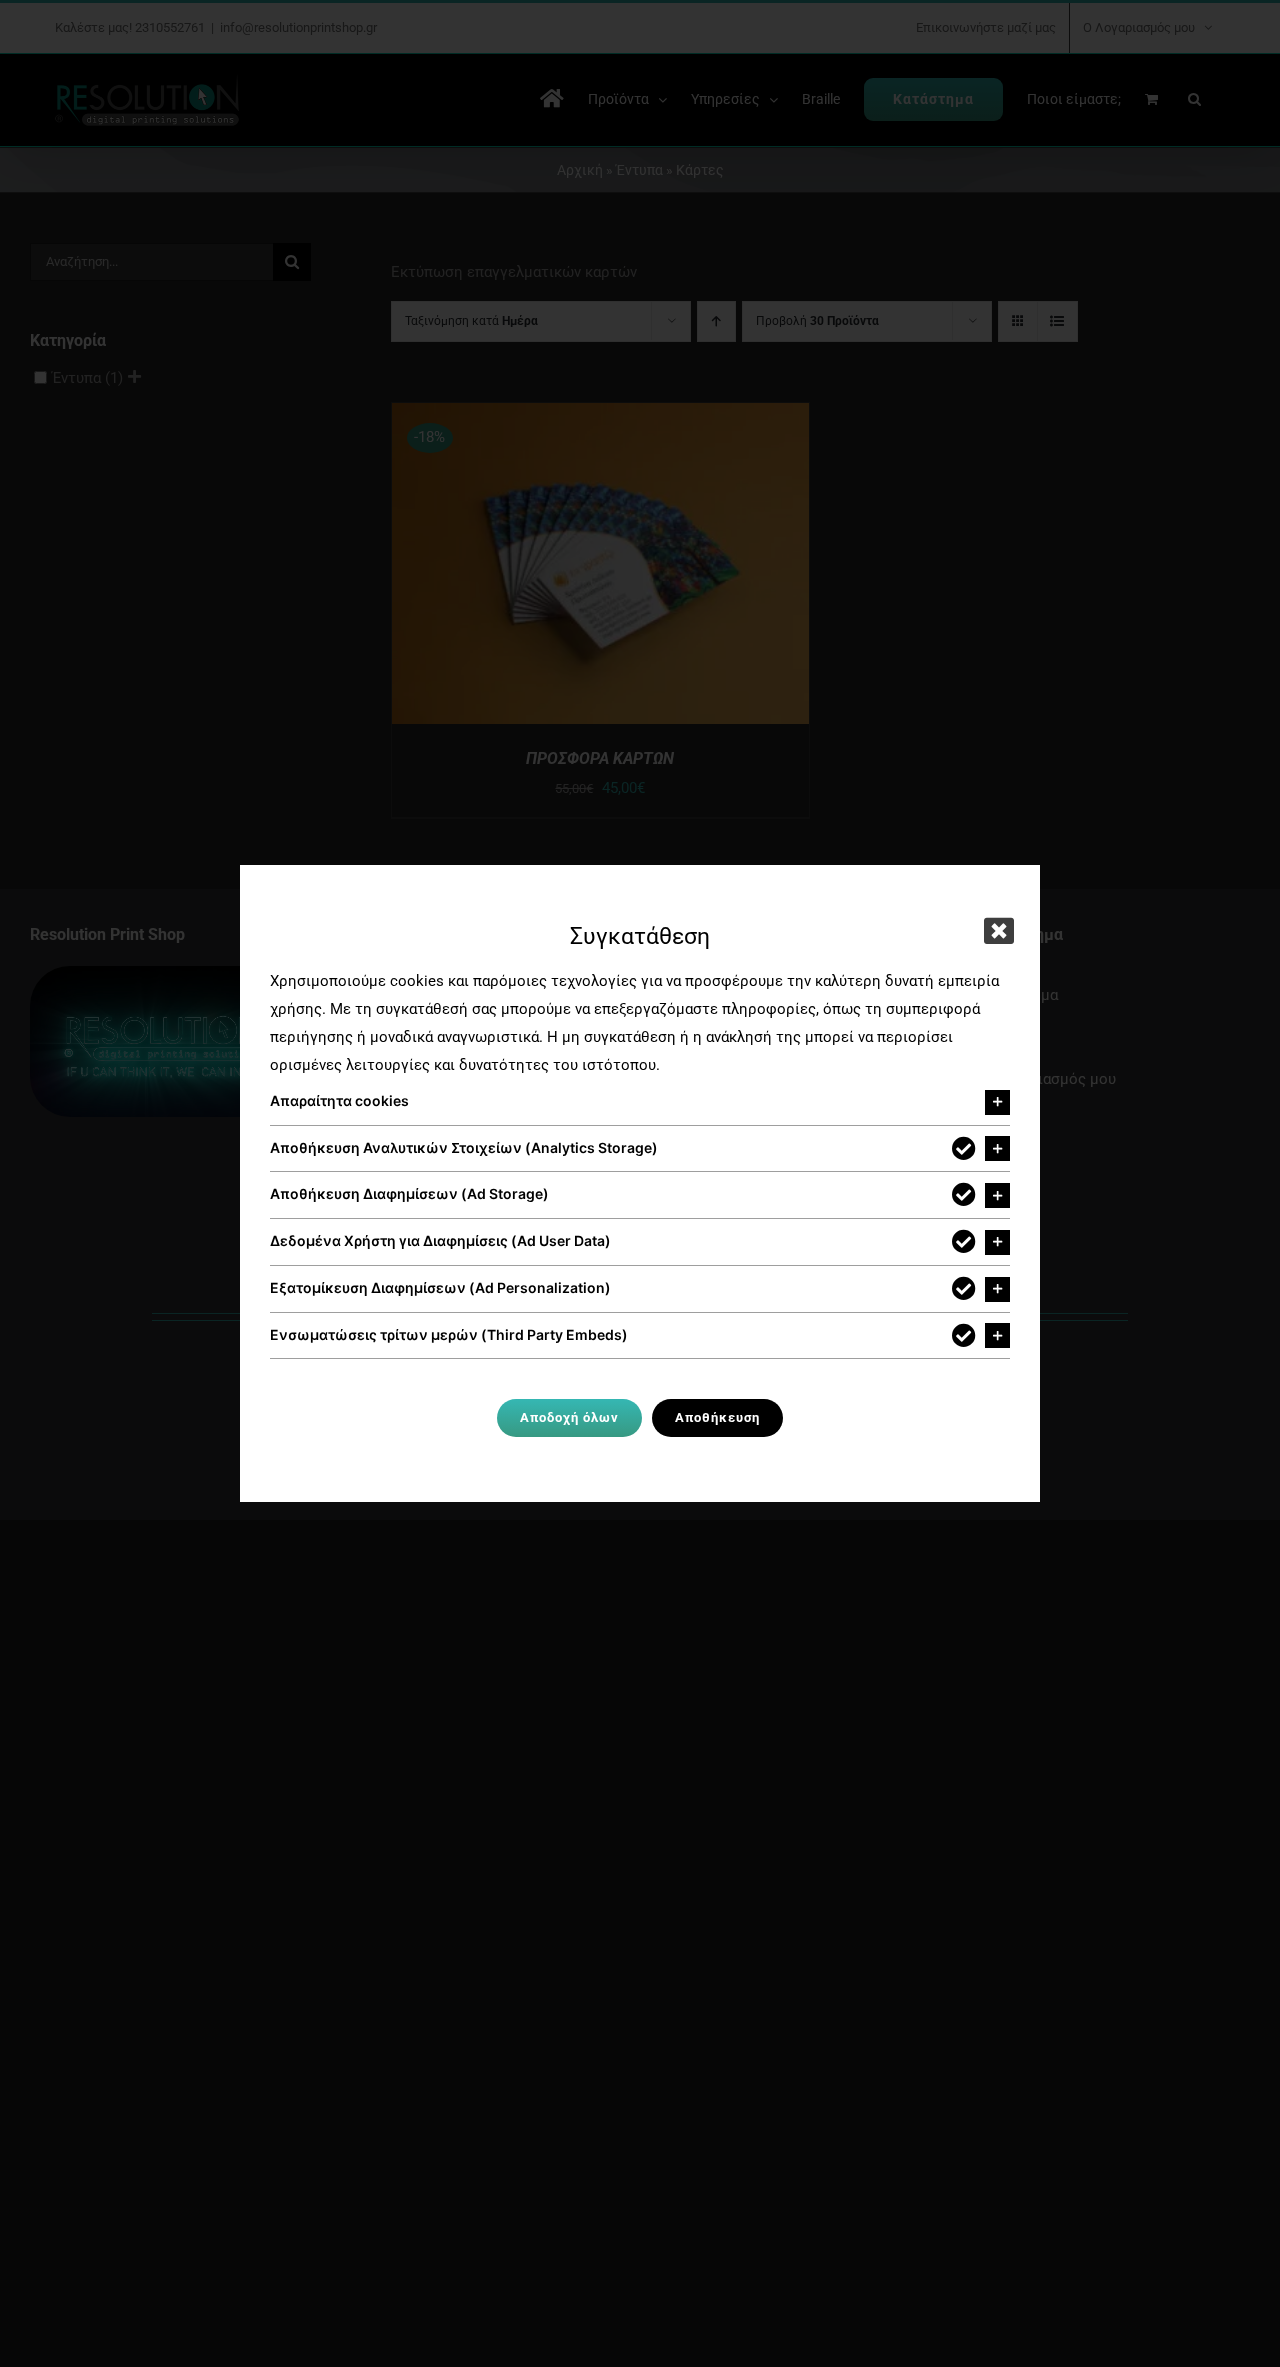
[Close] (999, 931)
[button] (640, 1102)
